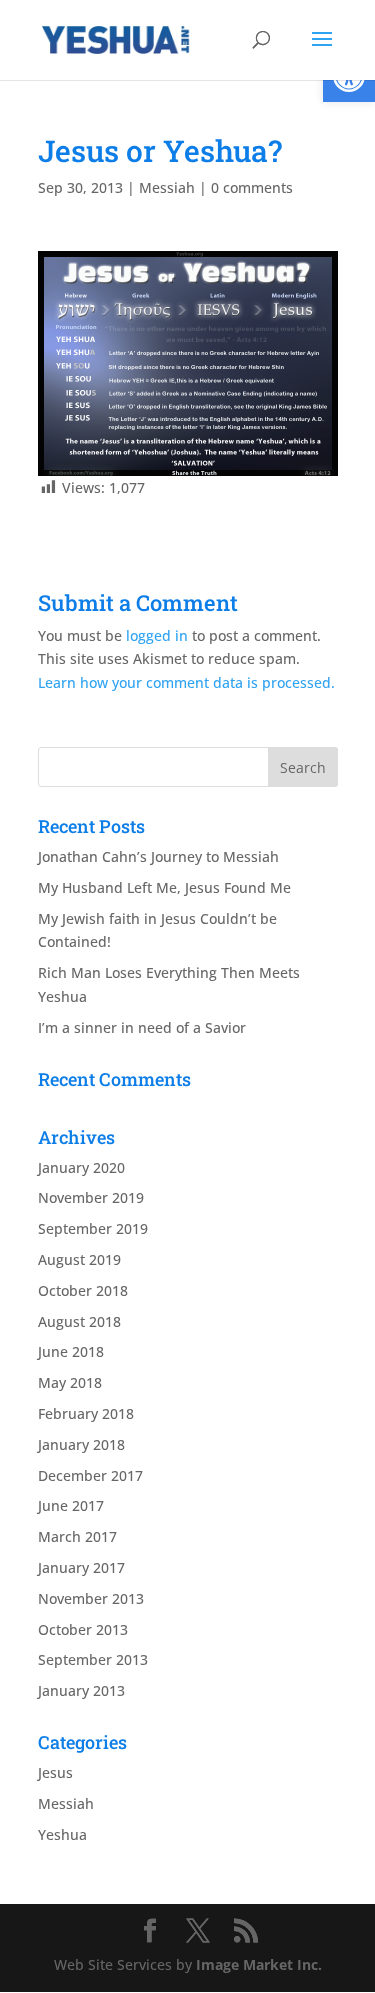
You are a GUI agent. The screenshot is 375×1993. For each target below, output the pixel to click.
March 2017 (77, 1536)
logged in (157, 635)
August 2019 (79, 1259)
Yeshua (62, 1834)
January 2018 (81, 1444)
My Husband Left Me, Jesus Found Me (164, 887)
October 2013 (83, 1629)
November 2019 (91, 1197)
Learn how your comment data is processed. (186, 682)
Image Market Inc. (259, 1964)
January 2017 (81, 1567)
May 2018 (70, 1382)
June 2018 (71, 1351)
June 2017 (71, 1505)
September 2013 (93, 1659)
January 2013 (81, 1690)
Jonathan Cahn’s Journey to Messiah (158, 856)
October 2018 (83, 1290)
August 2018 (79, 1321)
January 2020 (81, 1167)
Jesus (55, 1772)
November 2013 (91, 1598)
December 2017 (90, 1475)
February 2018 (86, 1413)
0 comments (252, 187)
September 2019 (93, 1228)
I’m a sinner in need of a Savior (142, 1027)
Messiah (167, 187)
